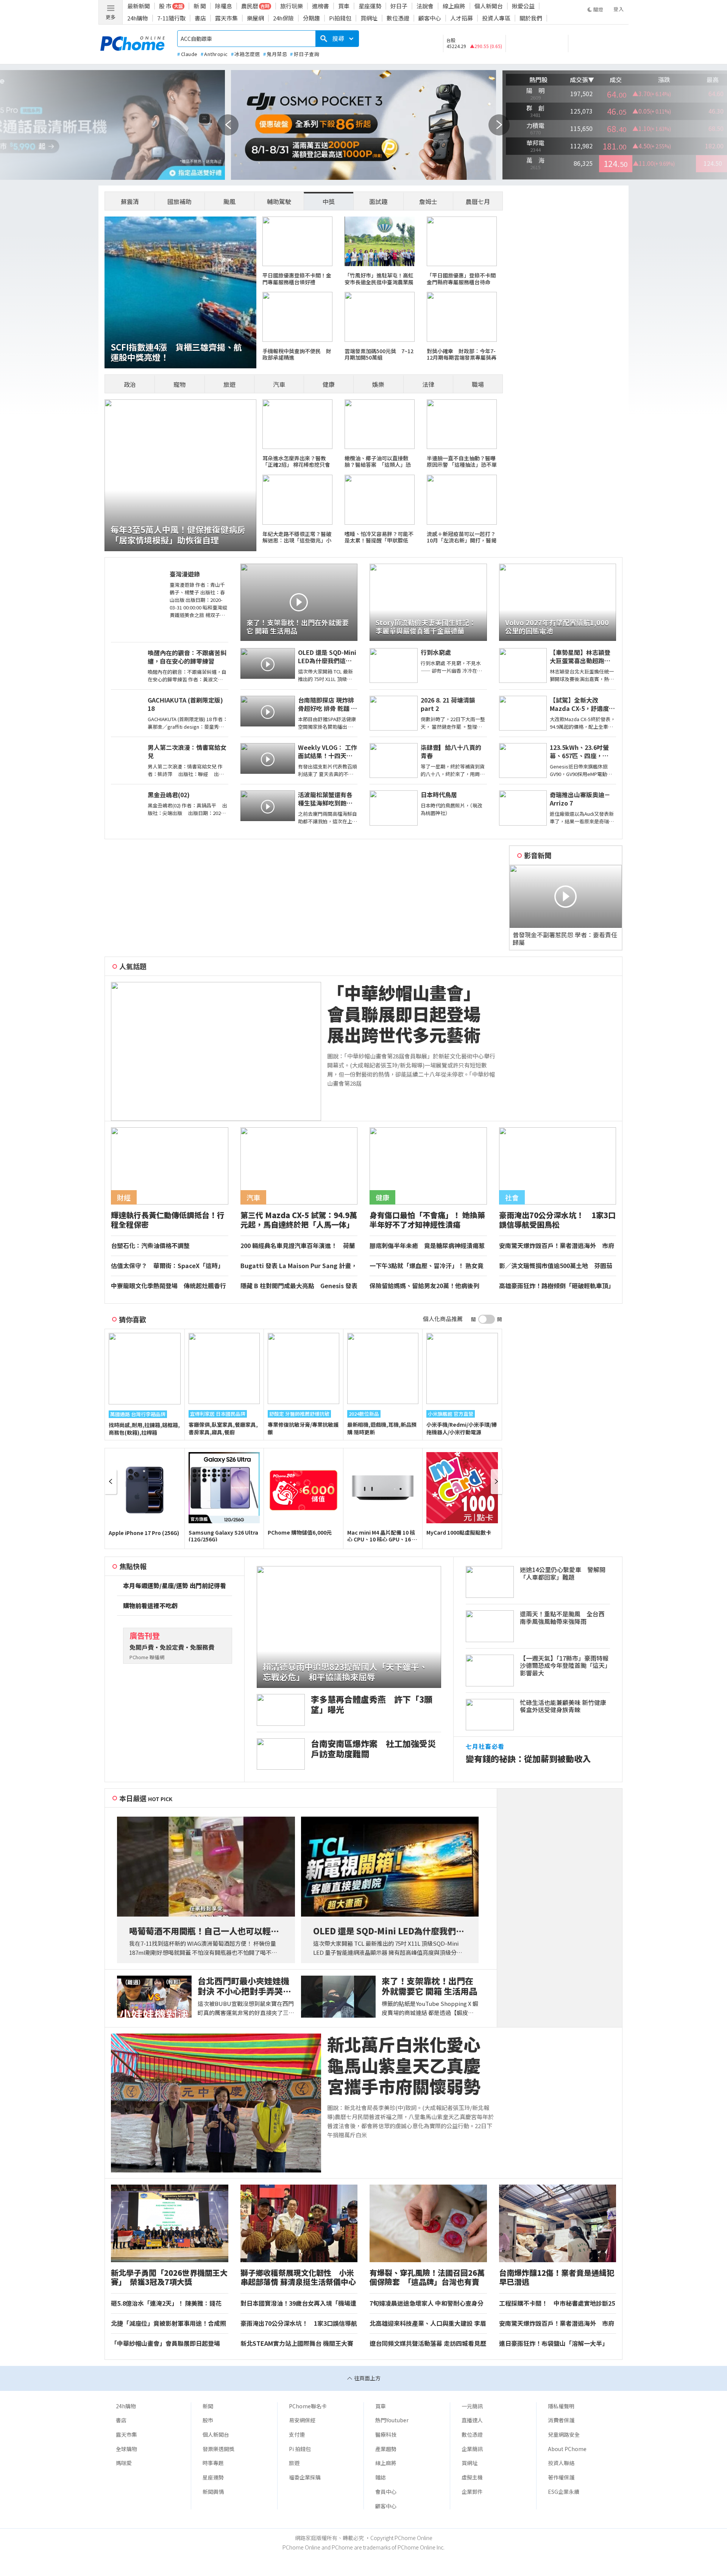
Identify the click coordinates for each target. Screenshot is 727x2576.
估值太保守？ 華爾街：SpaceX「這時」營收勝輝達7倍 (167, 1266)
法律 (428, 384)
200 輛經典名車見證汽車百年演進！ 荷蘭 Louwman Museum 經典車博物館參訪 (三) (298, 1246)
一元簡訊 (472, 2406)
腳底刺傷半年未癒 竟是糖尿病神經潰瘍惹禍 (427, 1246)
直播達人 (472, 2420)
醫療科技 (386, 2434)
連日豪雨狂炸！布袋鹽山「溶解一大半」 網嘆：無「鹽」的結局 (555, 2344)
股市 (208, 2420)
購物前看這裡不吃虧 (150, 1606)
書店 (200, 18)
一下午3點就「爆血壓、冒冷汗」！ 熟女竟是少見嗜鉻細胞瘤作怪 (427, 1266)
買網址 (369, 18)
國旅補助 (179, 201)
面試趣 (378, 201)
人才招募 (462, 18)
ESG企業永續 (564, 2492)
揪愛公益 (523, 6)
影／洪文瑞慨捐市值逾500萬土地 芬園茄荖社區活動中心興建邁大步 (556, 1266)
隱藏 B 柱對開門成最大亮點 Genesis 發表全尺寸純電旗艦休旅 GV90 (299, 1286)
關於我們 (531, 18)
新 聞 (200, 6)
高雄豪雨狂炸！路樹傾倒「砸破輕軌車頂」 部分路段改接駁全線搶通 (558, 1286)
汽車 (279, 384)
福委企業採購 (305, 2477)
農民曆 (250, 6)
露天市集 (226, 18)
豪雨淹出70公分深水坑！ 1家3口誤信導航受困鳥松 (299, 2324)
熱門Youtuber (392, 2420)
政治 (130, 384)
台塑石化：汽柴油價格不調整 (150, 1246)
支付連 (297, 2434)
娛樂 (378, 384)
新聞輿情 (213, 2492)
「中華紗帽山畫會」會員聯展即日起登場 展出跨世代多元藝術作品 (412, 1014)
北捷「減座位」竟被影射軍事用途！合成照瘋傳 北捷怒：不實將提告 (168, 2324)
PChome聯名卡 (308, 2406)
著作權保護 (561, 2477)
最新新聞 (139, 6)
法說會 (425, 6)
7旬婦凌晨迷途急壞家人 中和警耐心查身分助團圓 (427, 2303)
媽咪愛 (124, 2463)
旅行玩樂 (292, 6)
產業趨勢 (386, 2449)
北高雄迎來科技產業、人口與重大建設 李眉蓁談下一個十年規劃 (428, 2324)
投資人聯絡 (561, 2463)
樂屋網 (255, 18)
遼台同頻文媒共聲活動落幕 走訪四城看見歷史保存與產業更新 (428, 2344)
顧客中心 (430, 18)
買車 (344, 6)
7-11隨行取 (171, 18)
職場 (478, 384)
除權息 (224, 6)
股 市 (165, 6)
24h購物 (138, 18)
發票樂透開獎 (218, 2449)
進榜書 (321, 6)
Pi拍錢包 (340, 18)
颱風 (229, 201)
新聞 (208, 2406)
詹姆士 (428, 201)
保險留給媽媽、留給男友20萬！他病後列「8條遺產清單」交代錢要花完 (424, 1286)
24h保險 (283, 18)
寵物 (179, 384)
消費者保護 (561, 2420)
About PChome (567, 2449)
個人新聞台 (489, 6)
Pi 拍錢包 (300, 2449)
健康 (329, 384)
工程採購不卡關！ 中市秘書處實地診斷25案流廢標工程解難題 (557, 2303)
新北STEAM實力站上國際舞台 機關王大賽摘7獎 (297, 2344)
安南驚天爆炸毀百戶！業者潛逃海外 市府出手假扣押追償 (557, 1246)
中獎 (329, 201)
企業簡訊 (472, 2449)
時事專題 (213, 2463)
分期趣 (311, 18)
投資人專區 (496, 18)
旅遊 (229, 384)
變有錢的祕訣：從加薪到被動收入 (528, 1759)
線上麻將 (454, 6)
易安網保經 (302, 2420)
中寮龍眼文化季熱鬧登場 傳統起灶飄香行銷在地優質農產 (168, 1286)
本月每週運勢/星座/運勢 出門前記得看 (175, 1586)
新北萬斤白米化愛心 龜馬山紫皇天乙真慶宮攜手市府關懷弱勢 (412, 2065)
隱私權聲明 (561, 2406)
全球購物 (126, 2449)
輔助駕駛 (279, 201)
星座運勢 (370, 6)
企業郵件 (472, 2492)
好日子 (399, 6)
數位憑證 (398, 18)
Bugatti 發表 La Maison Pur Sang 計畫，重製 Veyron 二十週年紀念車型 (299, 1266)
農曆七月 (478, 201)
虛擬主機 (472, 2477)
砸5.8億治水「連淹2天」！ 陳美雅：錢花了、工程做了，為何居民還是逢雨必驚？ (166, 2303)
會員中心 (386, 2492)
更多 (111, 17)
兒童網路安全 (564, 2434)
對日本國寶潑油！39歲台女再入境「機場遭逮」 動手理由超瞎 (298, 2303)
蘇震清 (130, 201)
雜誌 (381, 2477)
